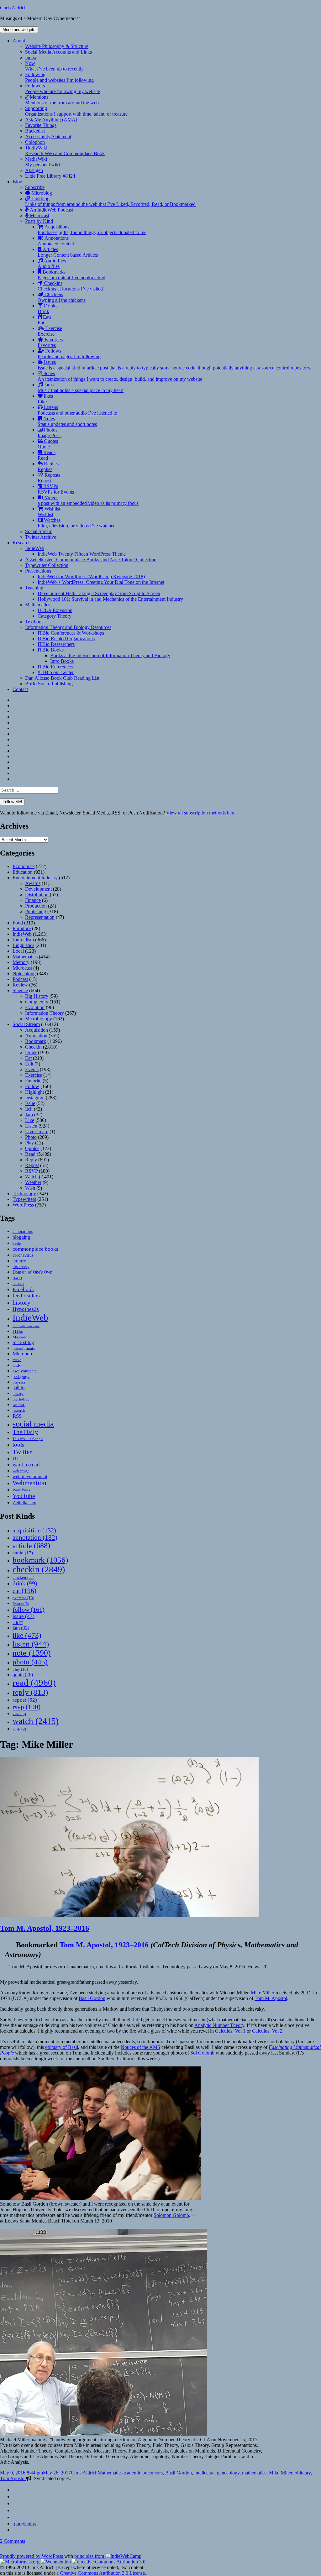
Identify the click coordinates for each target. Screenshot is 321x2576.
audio (23, 1553)
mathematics (254, 2473)
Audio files (52, 263)
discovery (21, 1267)
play (20, 1669)
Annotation (36, 1036)
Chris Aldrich (13, 8)
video (19, 1714)
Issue (30, 1103)
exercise (23, 1598)
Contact (20, 689)
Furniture (22, 928)
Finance (33, 900)
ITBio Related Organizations (66, 639)
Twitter (22, 1452)
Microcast (39, 215)
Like (30, 1120)
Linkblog (110, 201)
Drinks (47, 309)
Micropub (22, 1354)
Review (20, 985)
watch (36, 1721)
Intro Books (62, 661)
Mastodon (21, 1337)
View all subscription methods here (200, 813)
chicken (24, 1577)
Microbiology (39, 1019)
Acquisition (37, 1030)
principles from (90, 2556)
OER (17, 1365)
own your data (25, 1371)
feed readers (26, 1296)
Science (20, 990)
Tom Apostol (13, 2478)
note (32, 1653)
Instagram (35, 1098)
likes (45, 399)
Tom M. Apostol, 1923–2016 (45, 1928)
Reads (47, 455)
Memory (21, 962)
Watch (31, 1177)
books (17, 1243)
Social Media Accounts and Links (58, 52)
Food (18, 923)
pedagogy (21, 1376)
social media (33, 1424)
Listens (77, 410)
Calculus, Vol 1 (230, 2031)
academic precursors (143, 2473)
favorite (21, 1604)
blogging (21, 1237)
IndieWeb (35, 548)
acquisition (34, 1530)
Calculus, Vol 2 (267, 2031)
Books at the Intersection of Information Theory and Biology (110, 655)
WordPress (23, 1205)
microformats (24, 1348)
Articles (68, 252)
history (21, 1302)
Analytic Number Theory (219, 2025)
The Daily (25, 1432)
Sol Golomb (202, 2053)
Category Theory (55, 616)
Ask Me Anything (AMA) (51, 120)
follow (29, 1610)
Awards (33, 883)
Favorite (33, 1081)
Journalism (23, 940)
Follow (32, 1086)
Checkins (70, 286)
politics (19, 1388)
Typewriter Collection (47, 565)
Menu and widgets (19, 30)
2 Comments (13, 2541)
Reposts (49, 478)
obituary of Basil (62, 2047)
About (19, 41)
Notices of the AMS (140, 2047)
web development (30, 1476)
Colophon (35, 142)
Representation (40, 917)
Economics (24, 866)
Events (32, 1069)
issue (24, 1616)
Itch (29, 1109)
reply (30, 1692)
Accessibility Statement (48, 136)
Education (23, 872)
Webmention (29, 1483)
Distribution (37, 895)
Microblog (41, 193)
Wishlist (49, 512)
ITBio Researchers (56, 644)
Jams (81, 387)
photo (30, 1662)
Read (30, 1154)
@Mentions (62, 100)
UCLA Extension (55, 610)
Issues (174, 365)
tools (18, 1445)
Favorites (50, 342)
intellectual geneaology (217, 2473)
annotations (23, 1231)
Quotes (48, 444)
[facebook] (15, 2510)
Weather (33, 1182)
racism (19, 1404)
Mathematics (38, 605)
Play (29, 1143)
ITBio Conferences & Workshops (71, 633)
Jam (29, 1115)
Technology (24, 1194)
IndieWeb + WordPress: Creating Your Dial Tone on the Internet (101, 582)
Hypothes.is (26, 1309)
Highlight (34, 1092)
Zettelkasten (24, 1503)
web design (21, 1471)
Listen (31, 1126)
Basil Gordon (92, 1998)
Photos (50, 433)
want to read (26, 1465)
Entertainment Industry (35, 878)
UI (15, 1459)
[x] (15, 2517)
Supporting (76, 111)
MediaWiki (42, 162)
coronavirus (23, 1255)
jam (21, 1628)
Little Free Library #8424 (50, 176)
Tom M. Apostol (271, 1998)
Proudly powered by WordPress (32, 2556)
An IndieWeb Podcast (51, 210)
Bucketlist (35, 131)
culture (19, 1261)
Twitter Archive (41, 537)
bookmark (40, 1560)
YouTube (24, 1496)
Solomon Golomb (171, 2215)
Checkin (33, 1047)
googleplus (25, 2524)
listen (31, 1644)
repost (25, 1700)
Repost (32, 1165)
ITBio (18, 1331)
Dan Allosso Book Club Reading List (62, 678)
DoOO (17, 1278)
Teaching (34, 588)
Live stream (37, 1131)
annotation (35, 1537)
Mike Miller (263, 1993)
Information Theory (45, 1013)
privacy (18, 1394)
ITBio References (55, 667)
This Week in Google (28, 1439)
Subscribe (35, 187)
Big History (37, 996)
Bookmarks (71, 275)
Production (36, 906)
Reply (31, 1160)
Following (59, 77)
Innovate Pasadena (26, 1326)
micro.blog (23, 1342)
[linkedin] (15, 2497)
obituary (303, 2473)
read (34, 1683)
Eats (45, 320)
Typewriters (24, 1199)
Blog (17, 182)
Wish (30, 1188)
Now (54, 66)
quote (23, 1675)
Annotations (56, 241)
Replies (48, 466)
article (31, 1545)
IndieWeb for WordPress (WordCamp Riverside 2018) (91, 576)
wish (19, 1729)
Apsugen (34, 170)
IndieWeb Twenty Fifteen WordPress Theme (82, 554)
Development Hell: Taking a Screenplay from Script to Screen (99, 593)
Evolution (35, 1007)
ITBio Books (51, 650)
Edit (29, 1064)
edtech (18, 1284)
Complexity (37, 1002)
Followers (63, 89)
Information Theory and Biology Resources (68, 627)
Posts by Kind (39, 221)
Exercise (50, 331)
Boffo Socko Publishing (49, 684)
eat (24, 1591)
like (27, 1635)
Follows (69, 354)
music (17, 1360)
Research (22, 543)
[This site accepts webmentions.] (56, 2562)
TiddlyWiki (65, 151)
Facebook (23, 1289)
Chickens (62, 297)
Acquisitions (92, 230)
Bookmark (36, 1041)
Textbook (34, 622)
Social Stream (39, 531)
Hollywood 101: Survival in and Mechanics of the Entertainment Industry (110, 599)
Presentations (38, 571)
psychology (21, 1399)
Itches (120, 376)
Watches (77, 523)
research (19, 1411)
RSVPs (56, 489)
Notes (67, 421)
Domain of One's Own (32, 1272)
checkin (39, 1569)
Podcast (20, 979)
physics (19, 1382)
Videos (88, 500)
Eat (28, 1058)
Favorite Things (41, 125)
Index (31, 58)
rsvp (26, 1707)
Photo (31, 1137)
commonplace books (35, 1249)
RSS (17, 1416)
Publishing (36, 911)
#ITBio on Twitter (56, 672)
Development (38, 889)
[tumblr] (15, 2503)
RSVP (31, 1171)
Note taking (24, 974)
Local (18, 951)
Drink (31, 1052)
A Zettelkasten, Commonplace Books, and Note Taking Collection (91, 560)
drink (25, 1583)
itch (18, 1623)
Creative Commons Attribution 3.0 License (102, 2573)
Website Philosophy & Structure (57, 46)
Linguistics (23, 945)
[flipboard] (15, 2490)
